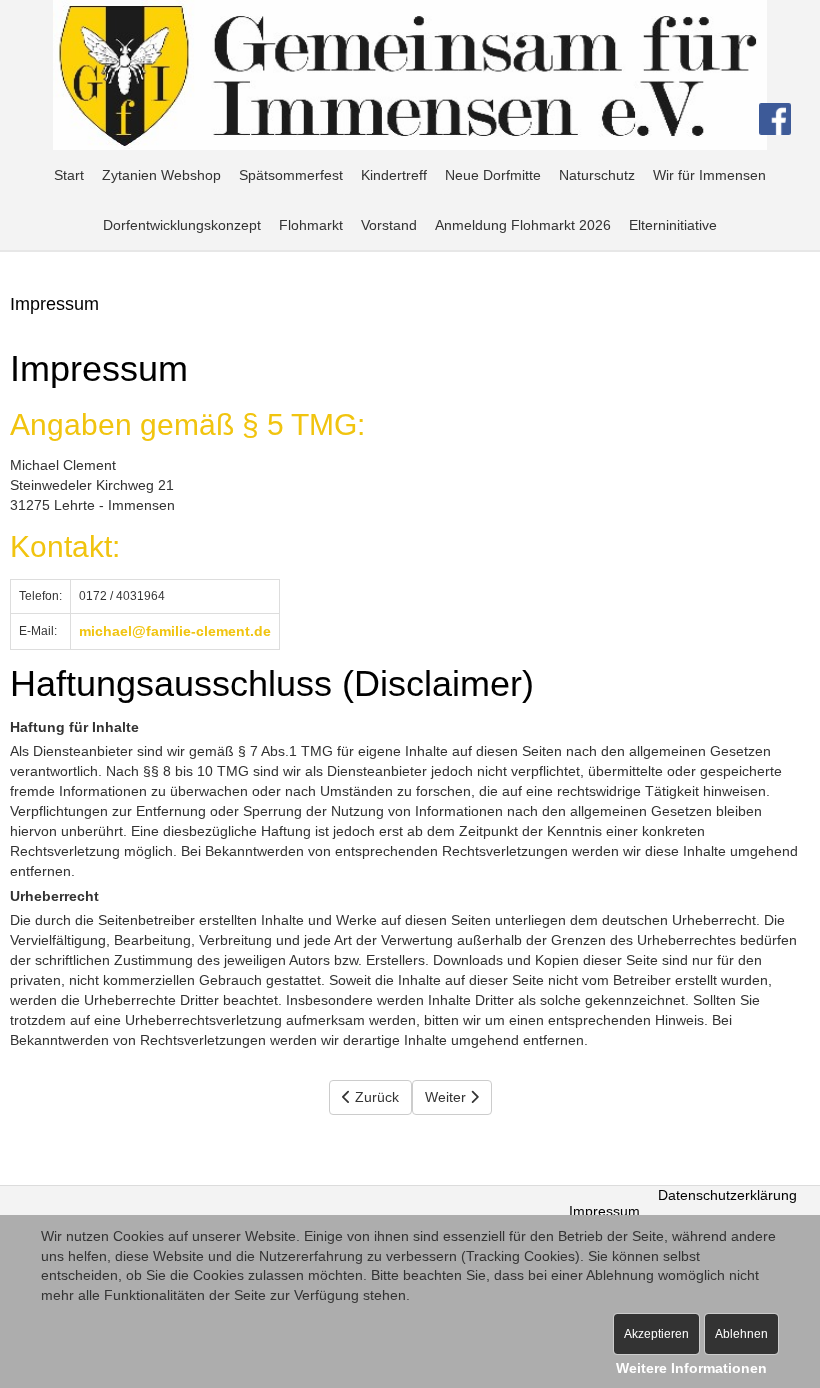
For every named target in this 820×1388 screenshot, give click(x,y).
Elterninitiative (673, 225)
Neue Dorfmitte (493, 175)
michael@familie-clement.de (175, 631)
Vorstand (389, 225)
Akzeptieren (656, 1334)
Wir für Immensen (709, 175)
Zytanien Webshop (161, 175)
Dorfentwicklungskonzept (182, 225)
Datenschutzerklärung (727, 1195)
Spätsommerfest (291, 175)
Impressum (54, 304)
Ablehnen (741, 1334)
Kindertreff (394, 175)
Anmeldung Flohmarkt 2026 (523, 225)
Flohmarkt (311, 225)
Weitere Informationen (691, 1368)
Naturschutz (597, 175)
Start (69, 175)
